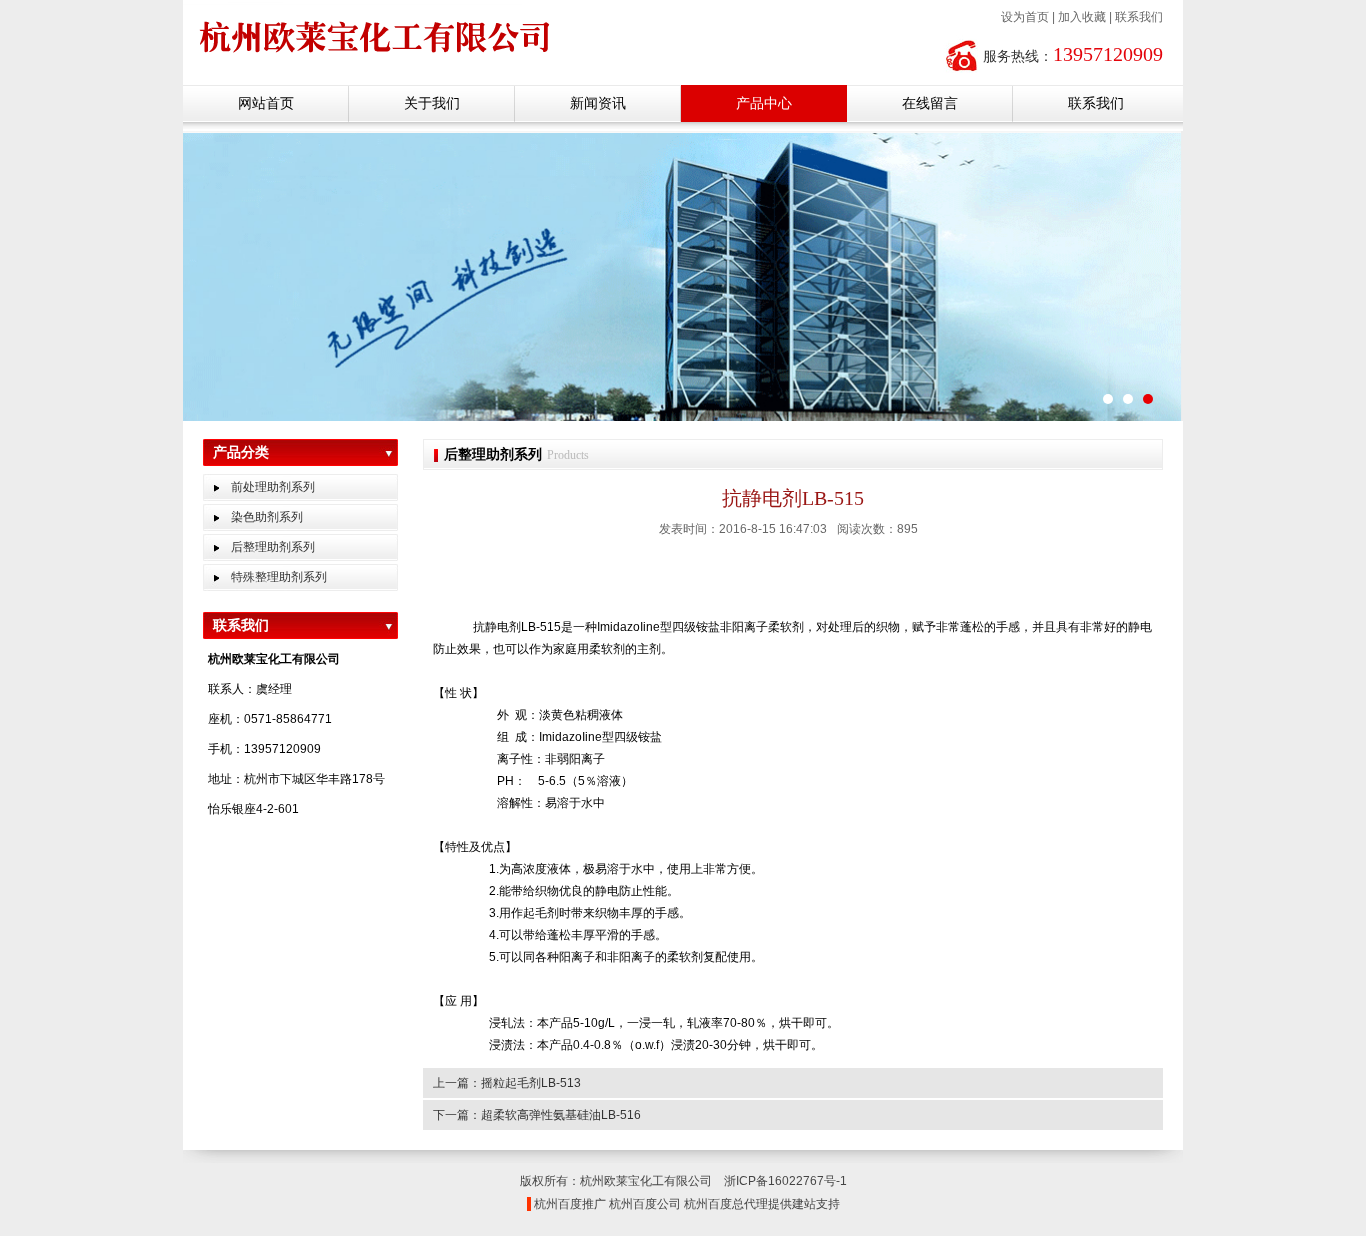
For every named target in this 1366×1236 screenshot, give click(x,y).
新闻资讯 (598, 103)
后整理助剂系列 (273, 547)
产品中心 (764, 103)
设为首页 (1025, 17)
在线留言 (930, 103)
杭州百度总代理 (726, 1204)
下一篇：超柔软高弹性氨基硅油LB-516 (537, 1115)
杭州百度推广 (570, 1204)
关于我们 (432, 103)
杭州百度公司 (645, 1204)
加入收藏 (1082, 17)
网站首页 (266, 103)
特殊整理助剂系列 (279, 577)
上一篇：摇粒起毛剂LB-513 (507, 1083)
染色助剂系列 (267, 517)
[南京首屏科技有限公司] (401, 60)
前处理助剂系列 (273, 487)
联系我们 (1139, 17)
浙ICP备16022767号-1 (785, 1181)
